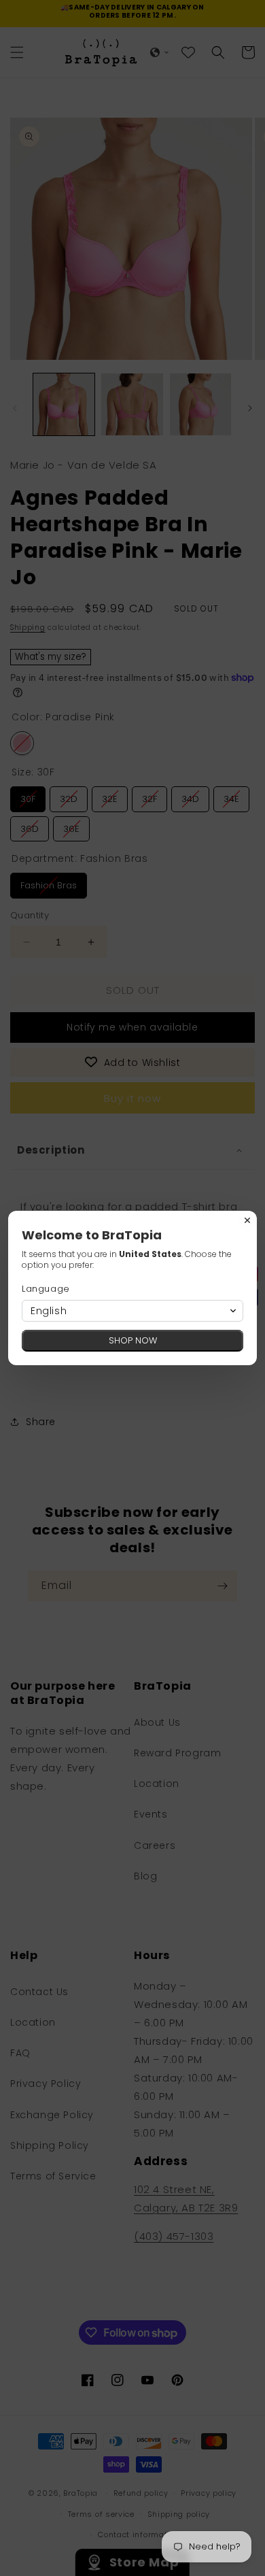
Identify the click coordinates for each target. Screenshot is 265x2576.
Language (46, 1289)
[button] (132, 1311)
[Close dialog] (247, 1220)
